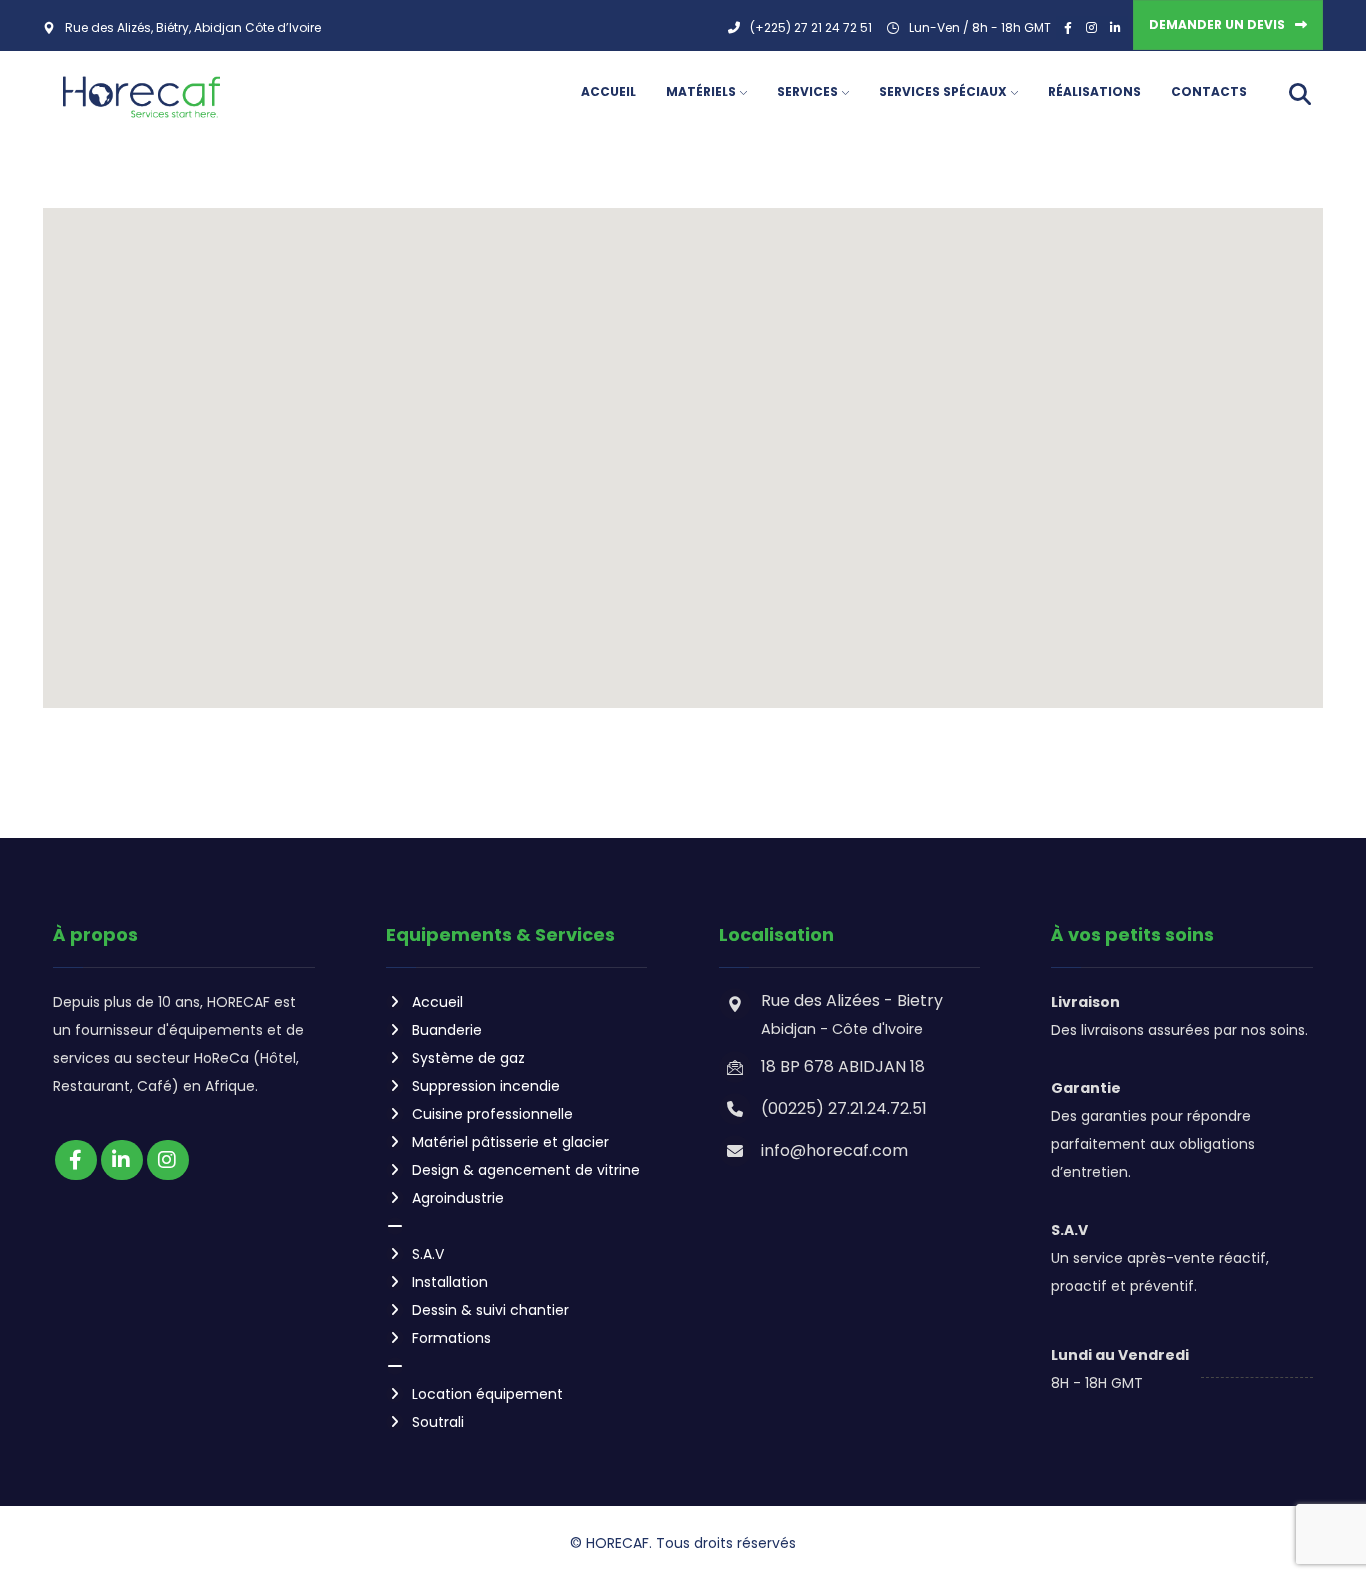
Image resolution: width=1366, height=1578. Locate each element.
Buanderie (447, 1030)
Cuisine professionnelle (492, 1114)
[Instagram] (1092, 28)
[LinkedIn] (1116, 28)
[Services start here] (141, 97)
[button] (683, 446)
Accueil (437, 1002)
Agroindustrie (458, 1198)
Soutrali (438, 1422)
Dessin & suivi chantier (490, 1310)
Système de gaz (468, 1058)
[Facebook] (1068, 28)
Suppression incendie (486, 1086)
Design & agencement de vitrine (526, 1170)
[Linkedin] (122, 1160)
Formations (451, 1338)
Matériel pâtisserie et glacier (510, 1142)
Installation (450, 1282)
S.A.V (428, 1254)
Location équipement (487, 1394)
